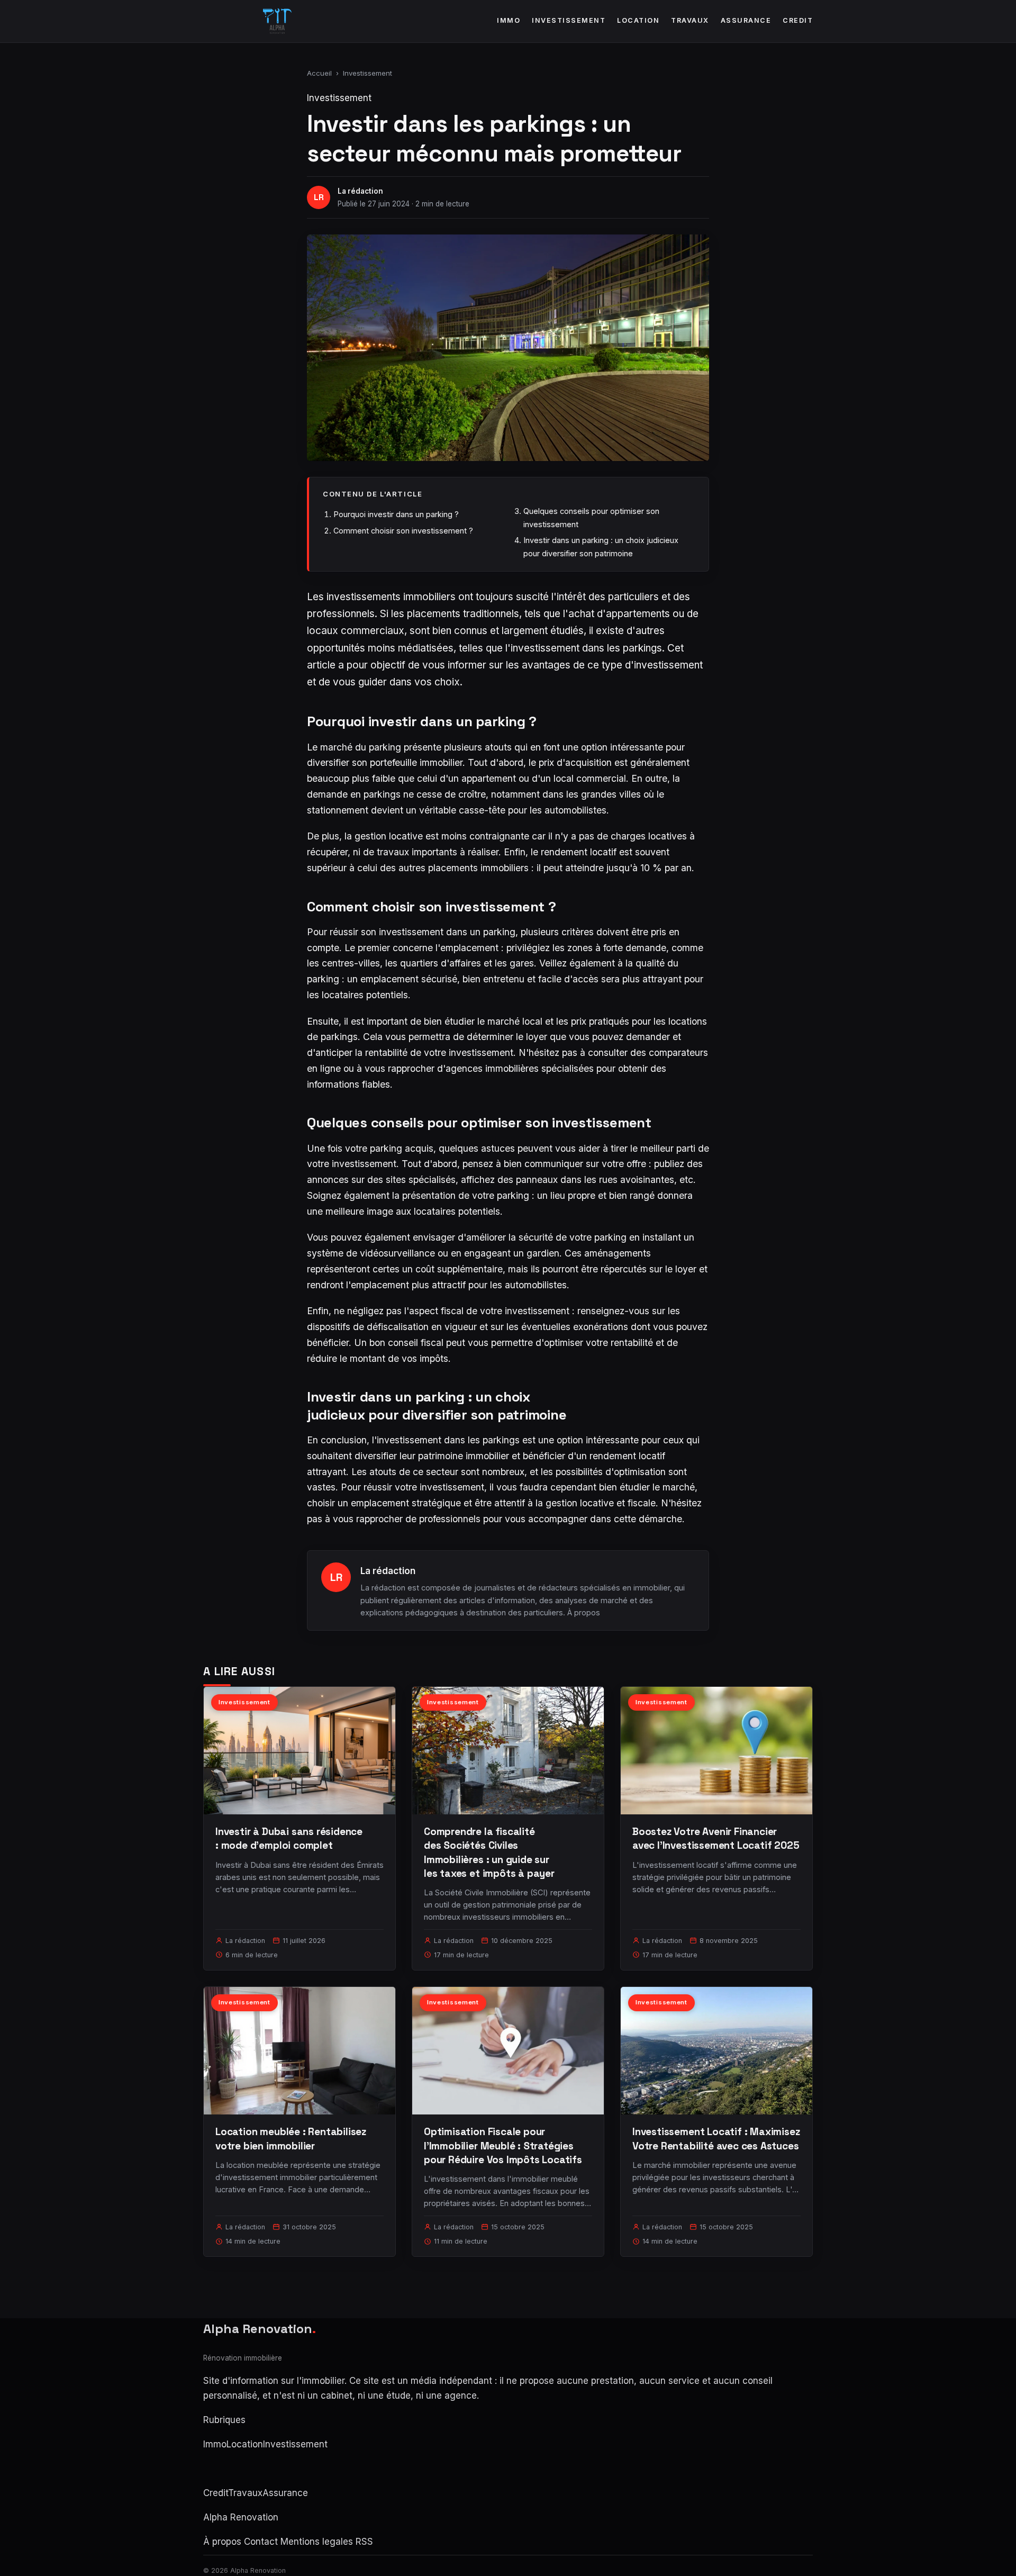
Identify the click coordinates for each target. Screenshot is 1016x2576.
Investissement (569, 20)
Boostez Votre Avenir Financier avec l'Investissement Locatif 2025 (716, 1838)
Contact (261, 2542)
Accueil (319, 73)
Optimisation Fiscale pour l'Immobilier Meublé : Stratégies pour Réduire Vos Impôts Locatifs (503, 2145)
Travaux (690, 20)
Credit (798, 20)
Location (638, 20)
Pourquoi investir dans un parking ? (396, 514)
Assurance (746, 20)
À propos (584, 1612)
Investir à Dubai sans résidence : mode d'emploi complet (289, 1838)
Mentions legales (317, 2542)
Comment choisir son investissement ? (403, 531)
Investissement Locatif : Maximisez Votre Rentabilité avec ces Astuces (716, 2139)
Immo (509, 20)
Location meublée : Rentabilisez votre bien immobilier (291, 2139)
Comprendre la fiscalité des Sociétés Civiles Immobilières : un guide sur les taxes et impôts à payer (489, 1852)
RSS (364, 2542)
